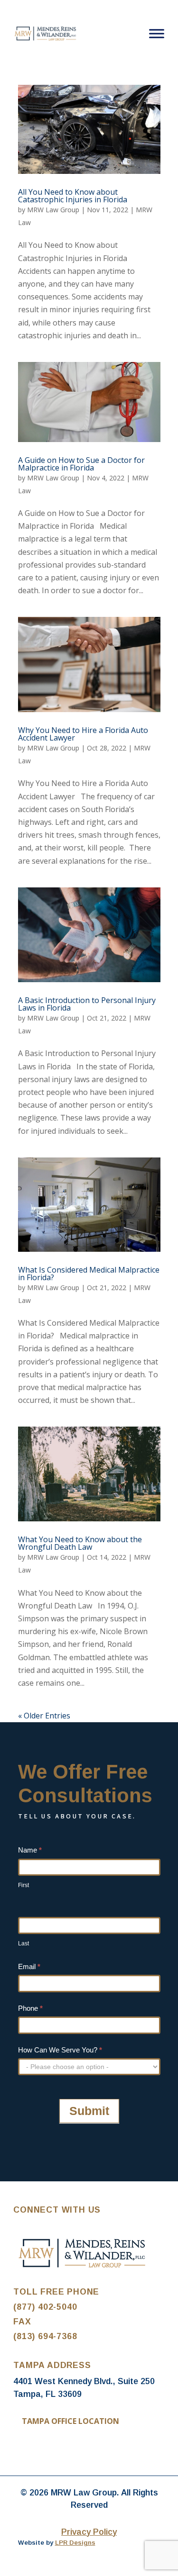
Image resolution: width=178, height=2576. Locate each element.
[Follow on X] (40, 2450)
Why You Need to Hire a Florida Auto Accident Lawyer (83, 734)
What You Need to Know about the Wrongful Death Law (80, 1543)
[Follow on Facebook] (21, 2450)
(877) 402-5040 (45, 2307)
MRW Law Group (53, 210)
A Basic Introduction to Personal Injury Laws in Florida (87, 1004)
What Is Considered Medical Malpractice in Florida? (89, 1274)
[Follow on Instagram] (59, 2450)
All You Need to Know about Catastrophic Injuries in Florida (73, 196)
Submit (89, 2111)
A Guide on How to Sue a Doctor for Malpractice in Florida (81, 464)
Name (30, 1850)
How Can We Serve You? (60, 2050)
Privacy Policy (89, 2532)
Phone (30, 2008)
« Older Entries (44, 1716)
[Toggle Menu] (157, 33)
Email (29, 1966)
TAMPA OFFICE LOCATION (70, 2421)
